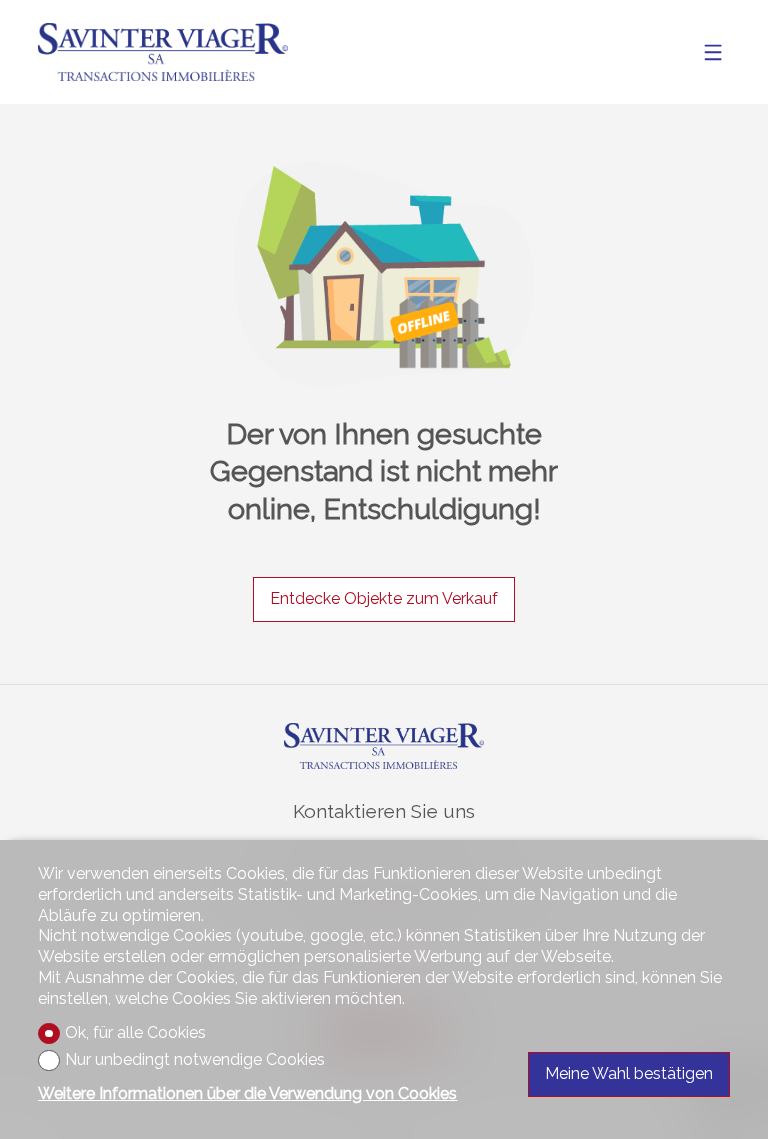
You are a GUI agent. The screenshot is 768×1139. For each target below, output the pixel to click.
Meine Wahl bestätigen (629, 1073)
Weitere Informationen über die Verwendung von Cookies (247, 1093)
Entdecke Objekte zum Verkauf (384, 598)
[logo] (163, 52)
